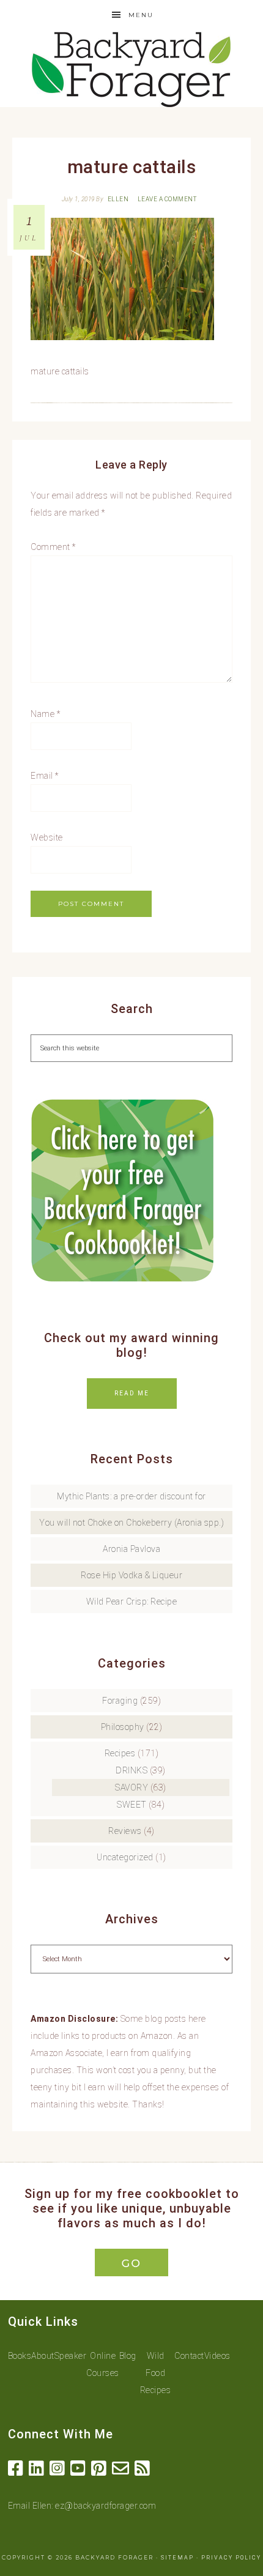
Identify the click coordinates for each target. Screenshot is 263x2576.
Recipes (120, 1753)
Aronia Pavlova (131, 1549)
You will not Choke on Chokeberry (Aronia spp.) (131, 1523)
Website (47, 837)
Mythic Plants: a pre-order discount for (131, 1496)
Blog (128, 2356)
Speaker (71, 2356)
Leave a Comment (167, 199)
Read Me (132, 1393)
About (43, 2356)
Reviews (125, 1831)
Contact (189, 2356)
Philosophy (123, 1727)
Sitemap (177, 2558)
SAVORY (131, 1787)
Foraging (120, 1701)
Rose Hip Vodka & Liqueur (131, 1575)
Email (45, 776)
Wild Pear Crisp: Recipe (132, 1602)
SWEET (132, 1805)
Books (20, 2356)
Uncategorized (125, 1857)
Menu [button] (141, 15)
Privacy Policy (231, 2558)
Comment (53, 547)
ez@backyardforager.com (106, 2506)
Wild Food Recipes (156, 2373)
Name (45, 714)
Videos (217, 2356)
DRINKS (131, 1770)
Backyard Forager (132, 69)
